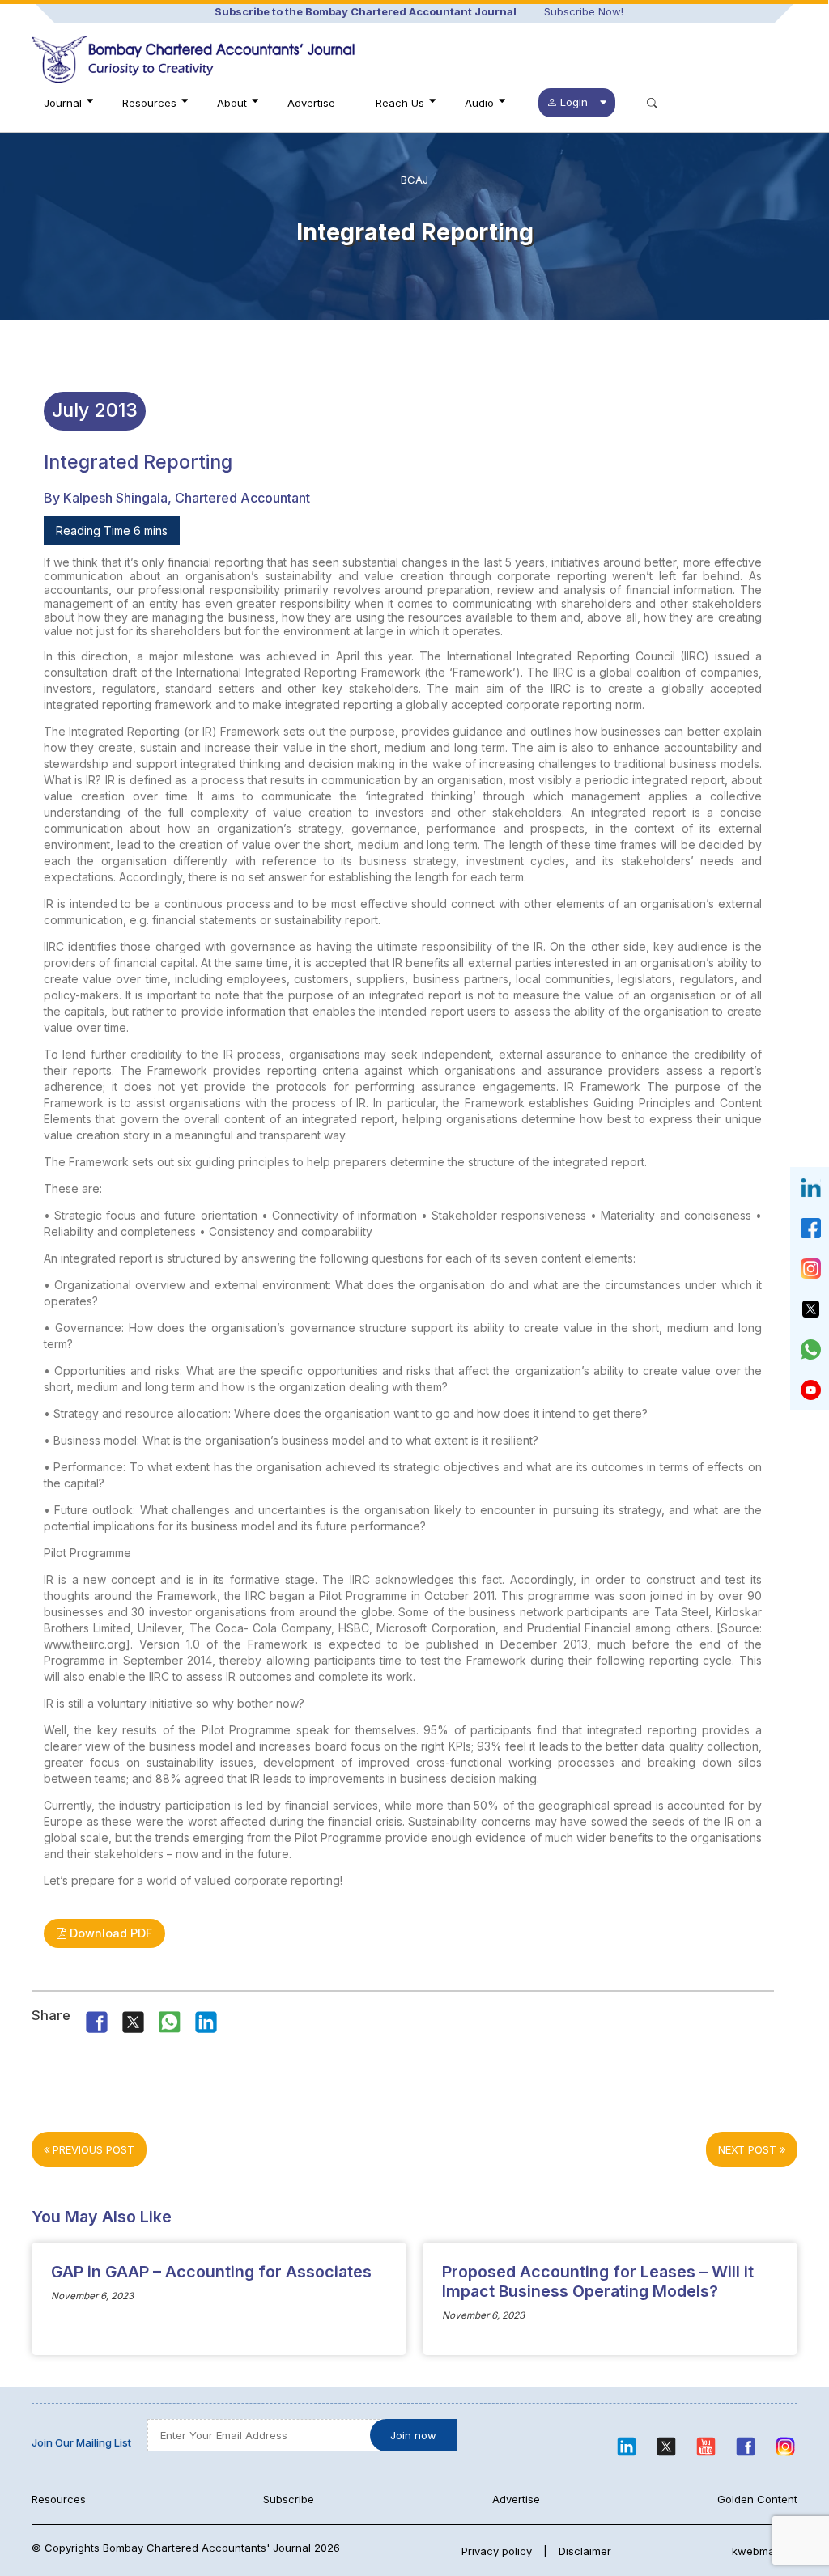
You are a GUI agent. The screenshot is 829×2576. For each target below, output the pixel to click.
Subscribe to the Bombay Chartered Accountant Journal (366, 11)
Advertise (311, 103)
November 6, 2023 (92, 2296)
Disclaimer (585, 2551)
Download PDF (109, 1933)
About (232, 103)
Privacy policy (497, 2551)
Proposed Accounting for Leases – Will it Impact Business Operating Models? (598, 2281)
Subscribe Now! (584, 11)
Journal (63, 103)
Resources (149, 103)
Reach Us (400, 103)
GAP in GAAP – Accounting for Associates (211, 2272)
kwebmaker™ (765, 2551)
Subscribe (289, 2499)
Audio (479, 103)
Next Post (749, 2149)
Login (574, 102)
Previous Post (92, 2149)
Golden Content (757, 2499)
